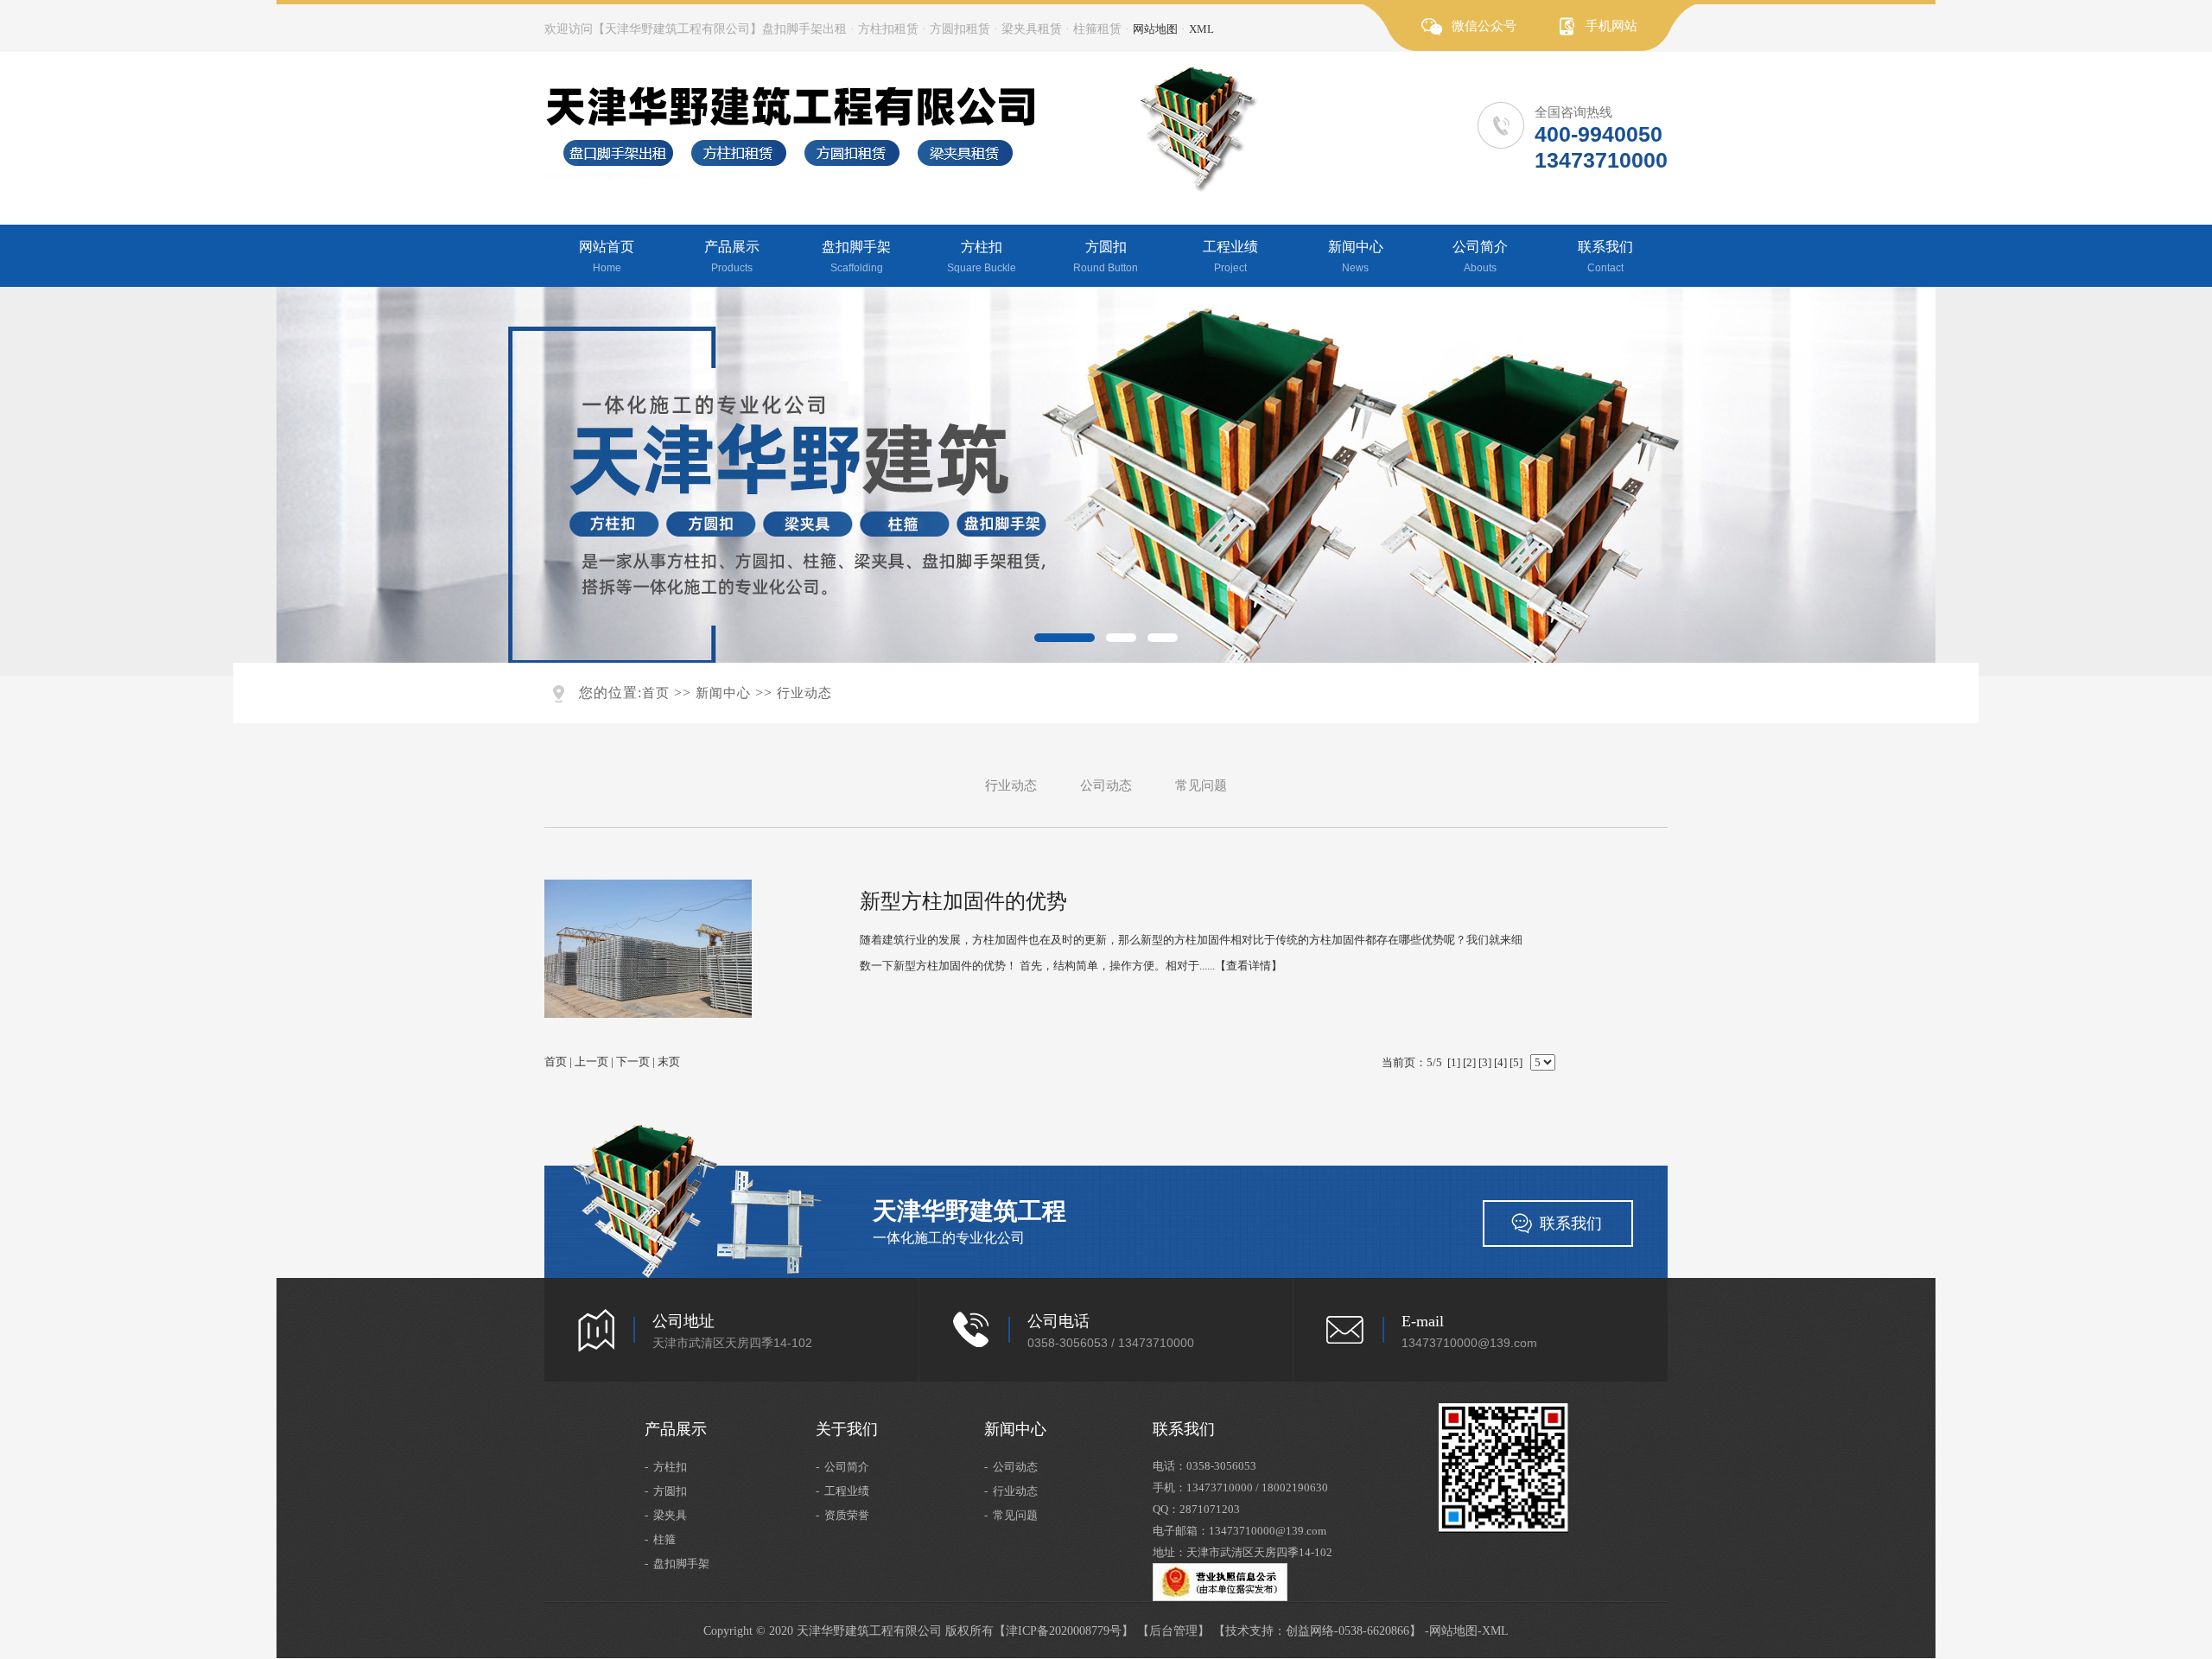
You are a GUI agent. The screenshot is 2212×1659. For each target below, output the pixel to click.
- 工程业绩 (842, 1491)
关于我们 (847, 1429)
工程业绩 (1230, 257)
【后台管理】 (1173, 1631)
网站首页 (607, 257)
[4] (1500, 1062)
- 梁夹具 (666, 1515)
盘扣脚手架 (856, 257)
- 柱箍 (660, 1539)
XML (1201, 29)
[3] (1485, 1062)
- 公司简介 (842, 1467)
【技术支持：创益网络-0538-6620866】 (1317, 1631)
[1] (1454, 1062)
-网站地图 (1451, 1631)
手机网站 (1611, 26)
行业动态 (804, 693)
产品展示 (732, 257)
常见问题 (1201, 785)
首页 (656, 693)
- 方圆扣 (666, 1491)
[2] (1469, 1062)
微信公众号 (1484, 26)
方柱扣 (982, 257)
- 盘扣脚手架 (677, 1564)
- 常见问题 (1011, 1515)
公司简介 (1480, 257)
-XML (1493, 1631)
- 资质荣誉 (842, 1515)
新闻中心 (1356, 257)
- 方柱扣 (666, 1467)
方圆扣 (1106, 257)
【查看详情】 (1249, 966)
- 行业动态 (1011, 1491)
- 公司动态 (1011, 1467)
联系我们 (1605, 257)
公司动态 (1106, 785)
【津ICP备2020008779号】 (1064, 1631)
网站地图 (1155, 29)
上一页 (591, 1062)
